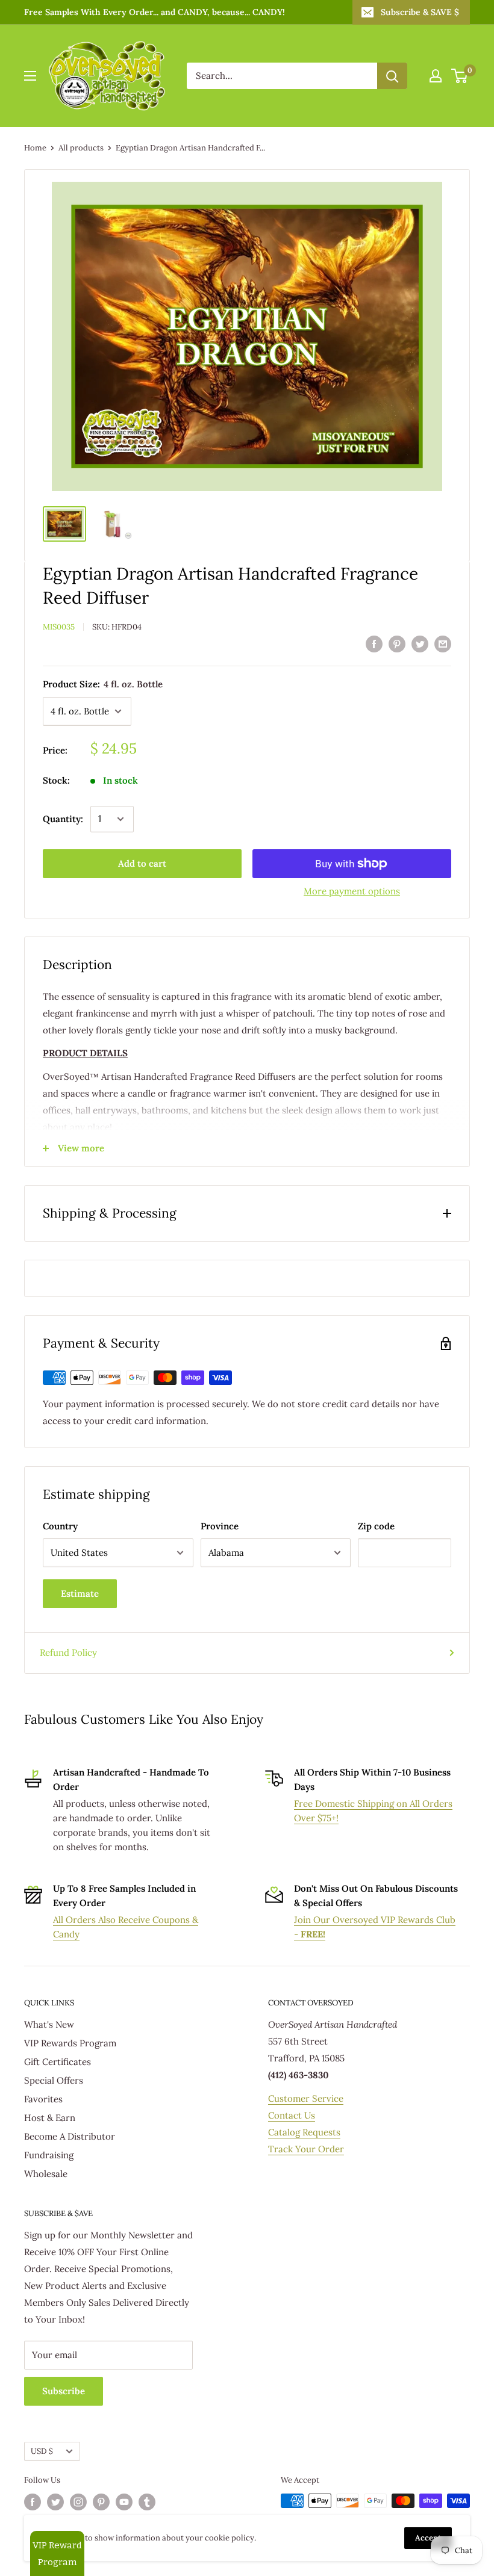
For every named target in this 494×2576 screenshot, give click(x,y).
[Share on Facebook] (374, 643)
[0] (460, 76)
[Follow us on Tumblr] (147, 2502)
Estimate (80, 1593)
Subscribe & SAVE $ (420, 12)
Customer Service (306, 2098)
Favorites (43, 2099)
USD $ (42, 2451)
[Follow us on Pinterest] (101, 2502)
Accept (428, 2538)
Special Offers (54, 2080)
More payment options (352, 891)
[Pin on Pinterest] (397, 643)
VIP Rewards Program (70, 2043)
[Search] (392, 76)
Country (60, 1526)
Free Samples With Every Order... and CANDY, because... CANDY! (155, 12)
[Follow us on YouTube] (124, 2502)
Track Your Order (306, 2149)
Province (220, 1526)
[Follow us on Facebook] (33, 2502)
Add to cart (142, 863)
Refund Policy (68, 1652)
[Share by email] (443, 643)
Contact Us (292, 2115)
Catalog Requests (304, 2132)
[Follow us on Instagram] (78, 2502)
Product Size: (103, 684)
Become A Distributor (70, 2136)
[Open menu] (30, 76)
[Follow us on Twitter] (55, 2502)
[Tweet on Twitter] (420, 643)
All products (81, 148)
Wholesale (46, 2174)
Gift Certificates (58, 2062)
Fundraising (49, 2155)
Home (35, 148)
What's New (49, 2024)
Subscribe (64, 2391)
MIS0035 (59, 627)
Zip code (376, 1526)
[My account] (436, 76)
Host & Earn (50, 2118)
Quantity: (63, 819)
